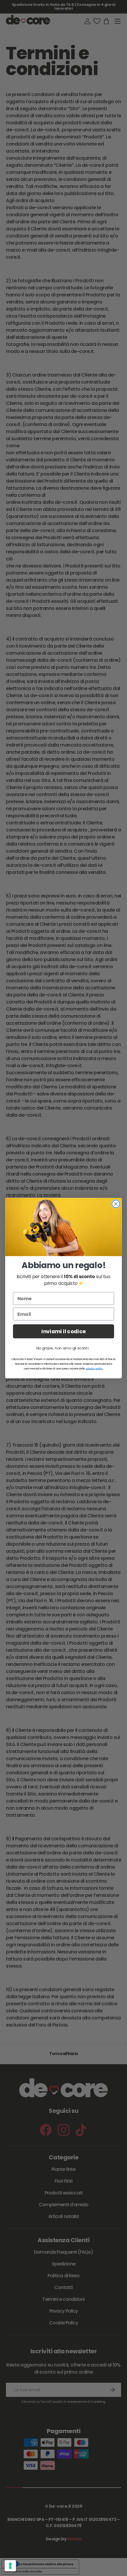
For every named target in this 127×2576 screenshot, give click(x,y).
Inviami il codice (63, 1331)
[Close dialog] (116, 1204)
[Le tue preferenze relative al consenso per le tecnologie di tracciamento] (10, 2566)
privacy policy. (94, 1368)
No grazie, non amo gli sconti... (63, 1348)
